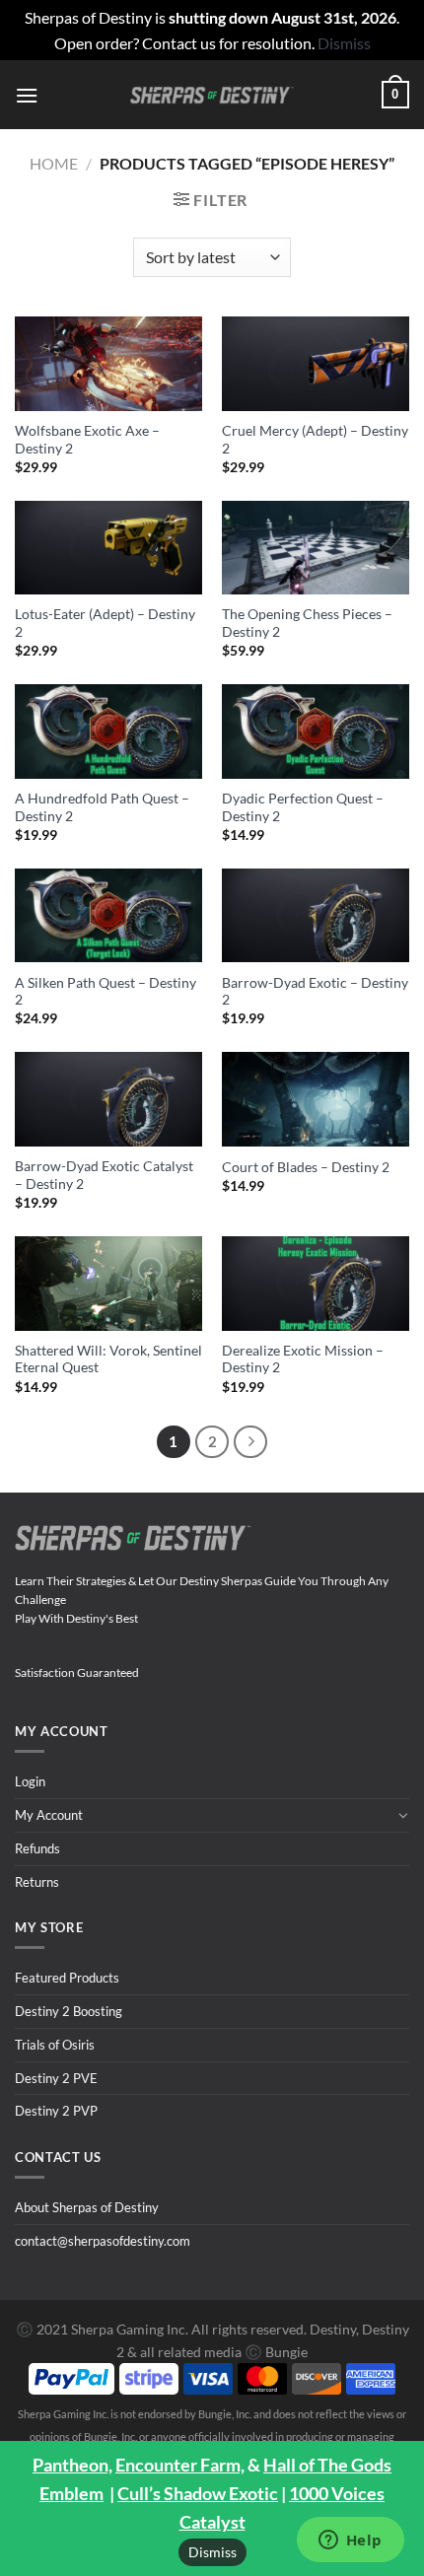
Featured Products (67, 1978)
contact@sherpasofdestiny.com (103, 2241)
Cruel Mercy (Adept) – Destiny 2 (315, 440)
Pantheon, (72, 2465)
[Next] (250, 1442)
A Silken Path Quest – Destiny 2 (106, 992)
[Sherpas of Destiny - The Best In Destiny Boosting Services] (212, 95)
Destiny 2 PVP (56, 2111)
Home (54, 163)
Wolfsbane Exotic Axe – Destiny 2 (87, 440)
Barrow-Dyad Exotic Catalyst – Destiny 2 (104, 1175)
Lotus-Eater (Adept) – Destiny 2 (105, 623)
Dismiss (212, 2552)
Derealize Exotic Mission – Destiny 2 (303, 1359)
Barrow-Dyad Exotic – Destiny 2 (315, 992)
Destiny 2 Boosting (69, 2011)
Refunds (37, 1848)
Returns (37, 1882)
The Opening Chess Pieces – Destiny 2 (307, 623)
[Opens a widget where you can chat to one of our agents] (350, 2541)
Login (30, 1781)
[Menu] (27, 95)
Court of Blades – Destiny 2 (306, 1167)
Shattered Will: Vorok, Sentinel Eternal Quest (108, 1359)
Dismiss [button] (344, 43)
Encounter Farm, (180, 2465)
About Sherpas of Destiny (87, 2207)
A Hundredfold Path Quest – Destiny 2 (102, 807)
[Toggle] (403, 1815)
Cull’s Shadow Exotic (198, 2493)
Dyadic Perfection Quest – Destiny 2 (303, 807)
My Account (49, 1815)
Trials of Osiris (55, 2045)
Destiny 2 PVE (56, 2078)
